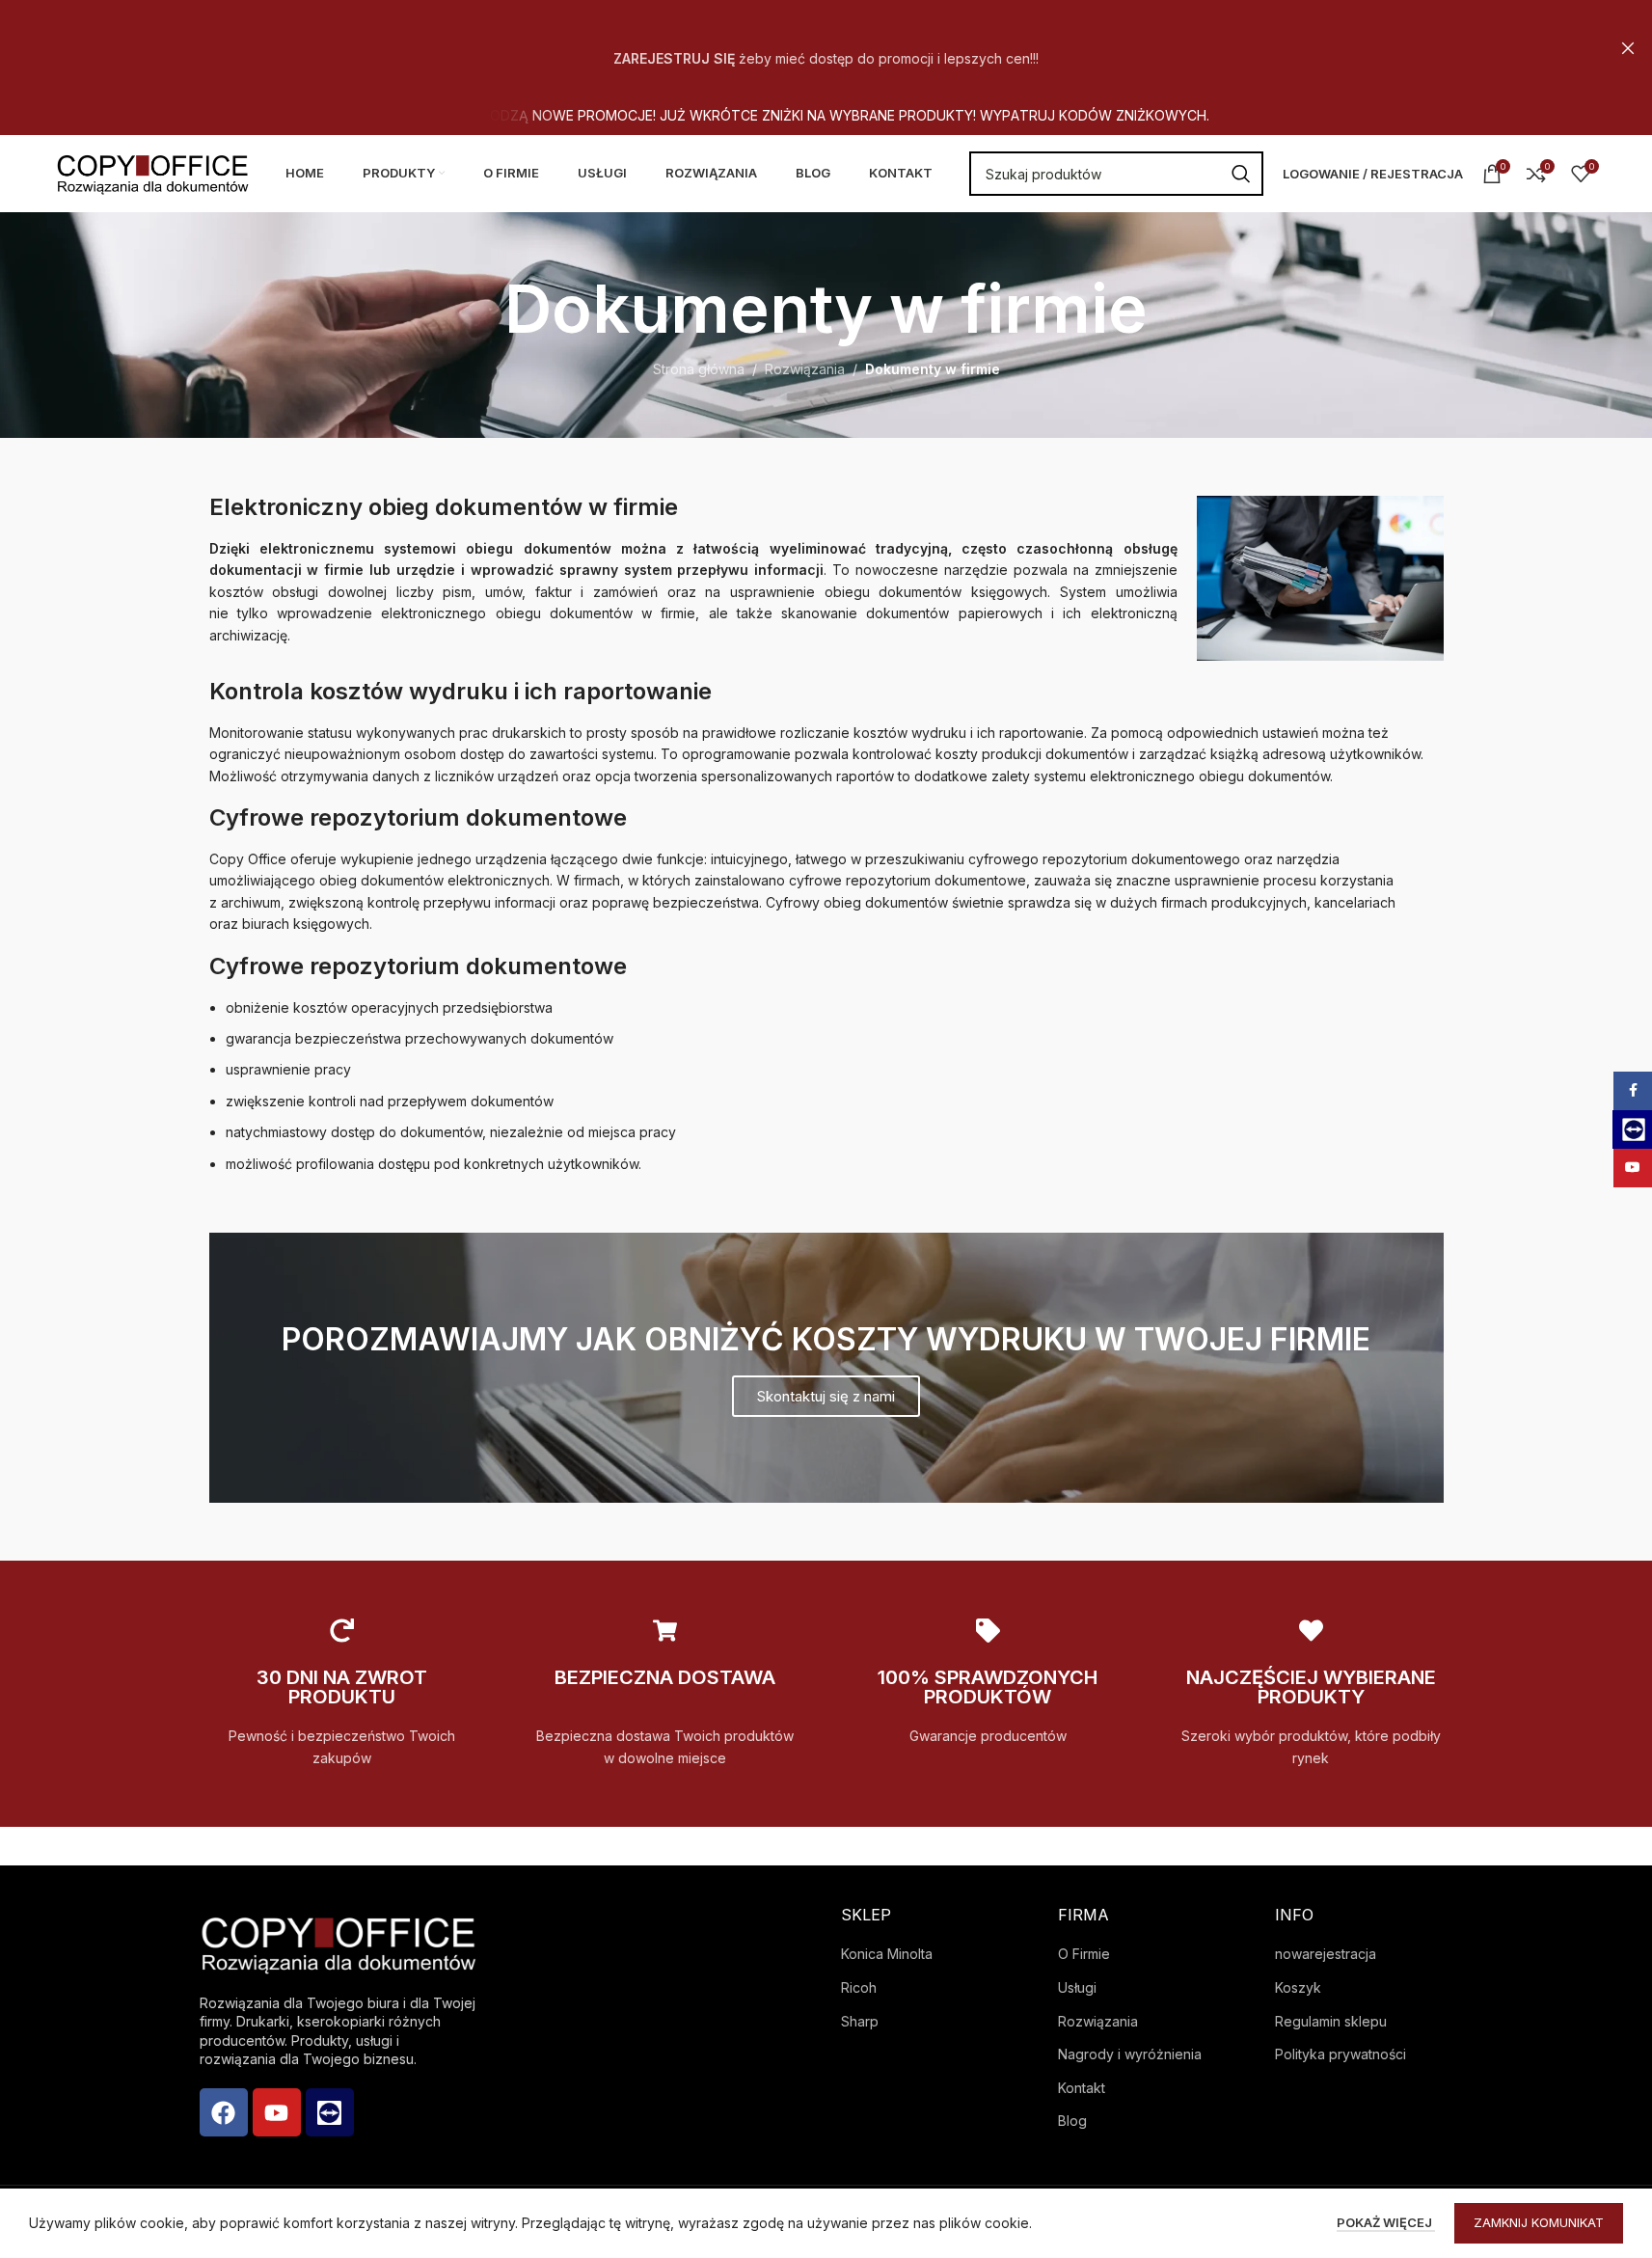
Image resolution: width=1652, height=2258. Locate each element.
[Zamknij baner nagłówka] (1628, 48)
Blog (1072, 2121)
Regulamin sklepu (1331, 2021)
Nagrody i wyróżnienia (1130, 2054)
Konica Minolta (887, 1954)
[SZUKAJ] (1241, 174)
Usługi (1077, 1987)
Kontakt (1082, 2088)
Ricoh (859, 1987)
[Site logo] (152, 172)
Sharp (860, 2021)
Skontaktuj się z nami (826, 1396)
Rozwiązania (805, 369)
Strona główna (699, 369)
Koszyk (1298, 1987)
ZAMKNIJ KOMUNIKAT (1539, 2222)
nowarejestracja (1326, 1954)
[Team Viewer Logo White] (330, 2112)
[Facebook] (224, 2112)
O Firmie (1084, 1954)
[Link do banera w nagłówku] (826, 48)
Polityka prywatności (1341, 2054)
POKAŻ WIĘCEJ (1386, 2222)
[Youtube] (277, 2112)
